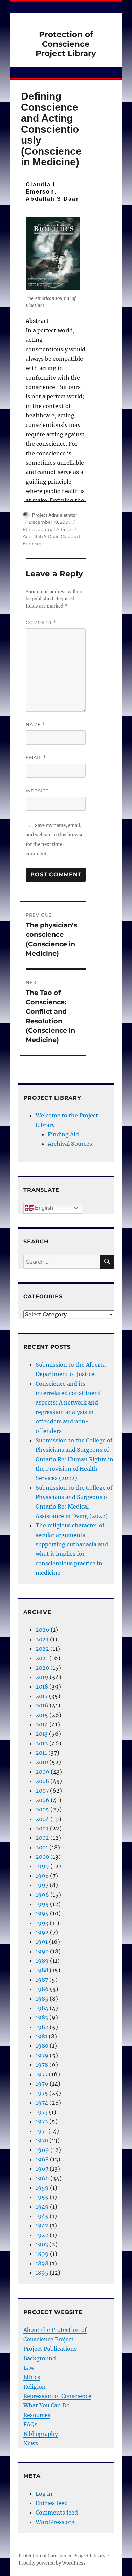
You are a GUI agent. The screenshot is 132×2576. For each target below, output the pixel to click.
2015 (42, 1715)
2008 (42, 1781)
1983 (42, 2017)
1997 (42, 1885)
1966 (42, 2178)
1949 (42, 2207)
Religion (35, 2387)
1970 (42, 2140)
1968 (42, 2159)
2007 (42, 1791)
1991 (42, 1942)
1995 (42, 1904)
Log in (44, 2494)
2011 (41, 1753)
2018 (42, 1686)
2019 (42, 1677)
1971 (41, 2131)
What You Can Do (47, 2405)
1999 (42, 1866)
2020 (42, 1668)
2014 (42, 1724)
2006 (42, 1800)
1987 (42, 1980)
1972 (42, 2121)
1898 (42, 2263)
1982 (42, 2027)
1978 (42, 2065)
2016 (42, 1705)
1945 (42, 2216)
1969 (42, 2150)
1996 (42, 1895)
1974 (42, 2103)
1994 (42, 1913)
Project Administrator (55, 515)
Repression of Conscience (57, 2396)
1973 (42, 2112)
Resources (37, 2415)
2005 (42, 1809)
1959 (42, 2188)
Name (36, 725)
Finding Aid (63, 1134)
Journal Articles (55, 529)
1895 (42, 2273)
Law (29, 2368)
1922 (42, 2235)
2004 (42, 1819)
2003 (42, 1828)
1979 (42, 2055)
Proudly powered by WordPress (52, 2563)
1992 (42, 1932)
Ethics (29, 529)
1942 (42, 2225)
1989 (42, 1961)
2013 (42, 1734)
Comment (41, 623)
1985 (42, 1999)
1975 (42, 2093)
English (43, 1208)
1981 (41, 2036)
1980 (42, 2046)
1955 (42, 2197)
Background (40, 2358)
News (31, 2443)
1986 (42, 1989)
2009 (42, 1772)
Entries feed (52, 2503)
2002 (42, 1838)
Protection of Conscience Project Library (66, 44)
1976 (42, 2084)
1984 (42, 2008)
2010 (42, 1762)
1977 (42, 2074)
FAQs (30, 2424)
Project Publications (50, 2349)
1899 (42, 2254)
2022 (42, 1649)
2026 (42, 1630)
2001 (42, 1847)
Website (37, 791)
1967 (42, 2169)
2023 (42, 1639)
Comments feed (57, 2513)
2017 (42, 1696)
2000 (42, 1857)
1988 (42, 1970)
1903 (42, 2244)
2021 (42, 1658)
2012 (42, 1743)
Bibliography (41, 2434)
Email (36, 758)
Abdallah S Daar (41, 536)
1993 (42, 1923)
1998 (42, 1876)
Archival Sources (70, 1144)
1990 (42, 1951)
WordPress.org (55, 2522)
